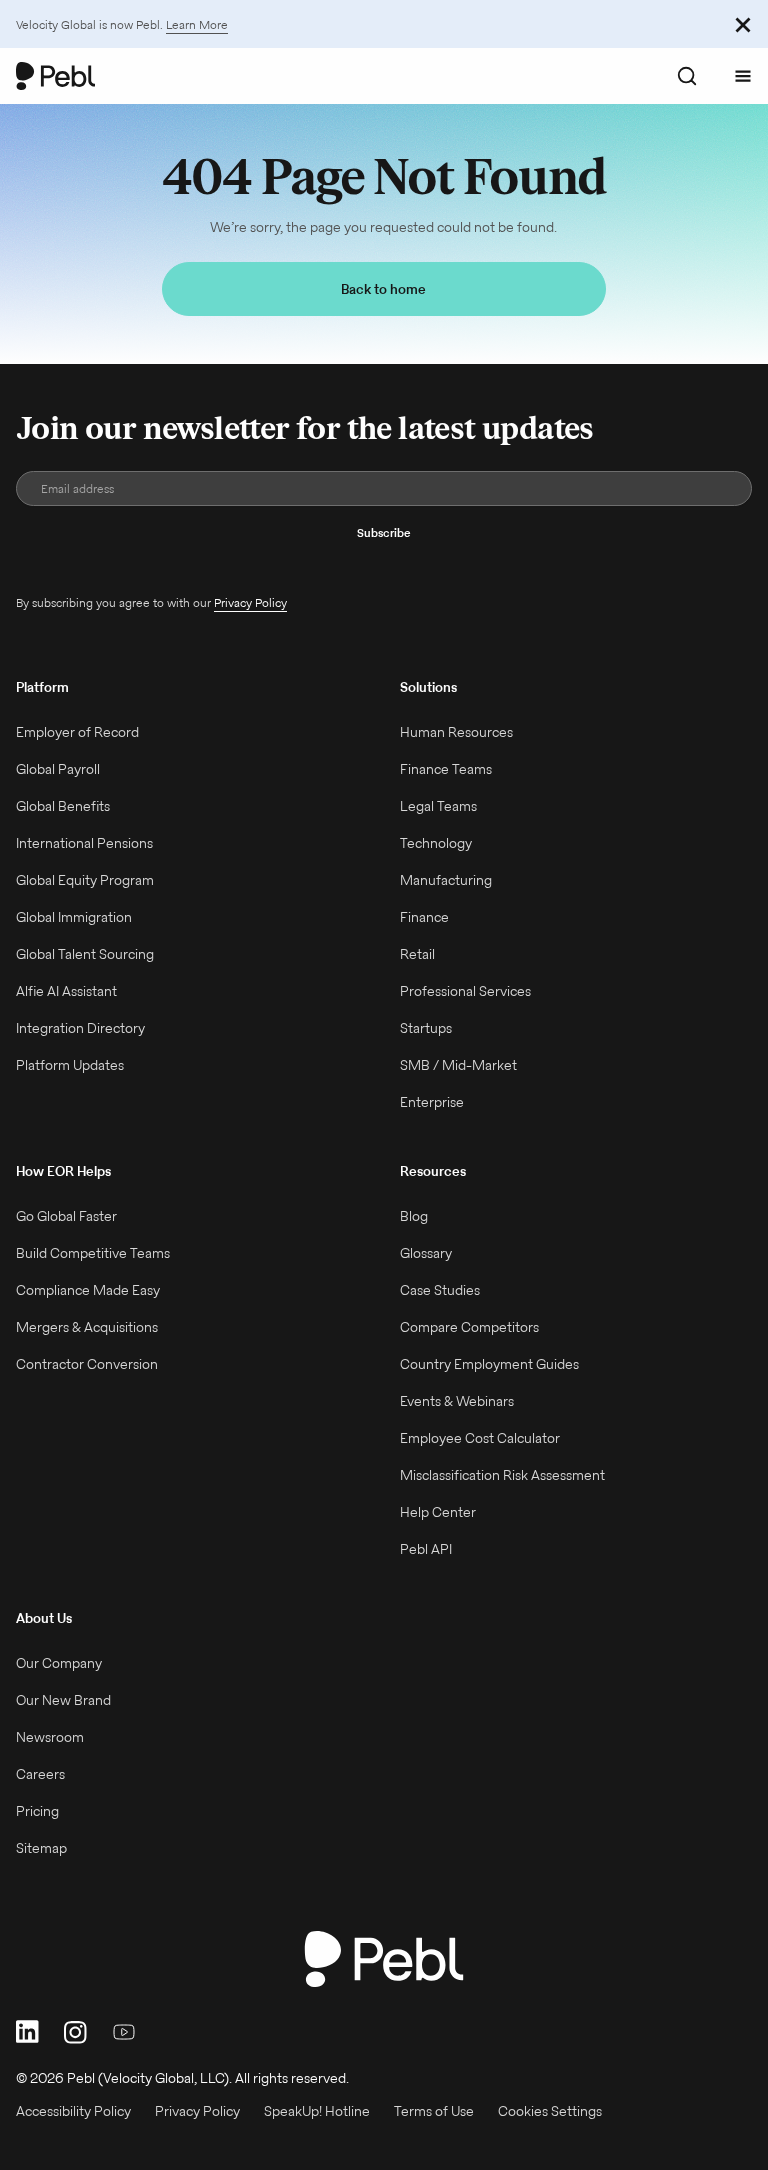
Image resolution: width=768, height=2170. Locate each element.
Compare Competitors (469, 1327)
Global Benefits (63, 806)
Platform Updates (70, 1065)
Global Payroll (58, 769)
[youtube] (124, 2031)
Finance (424, 917)
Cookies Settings (550, 2111)
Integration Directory (80, 1028)
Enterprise (432, 1102)
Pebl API (426, 1549)
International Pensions (84, 843)
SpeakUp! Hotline (317, 2111)
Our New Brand (63, 1700)
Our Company (59, 1663)
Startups (426, 1028)
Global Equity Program (85, 880)
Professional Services (465, 991)
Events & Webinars (457, 1401)
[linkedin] (28, 2031)
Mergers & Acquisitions (87, 1327)
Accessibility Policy (73, 2111)
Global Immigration (74, 917)
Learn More (197, 24)
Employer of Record (77, 732)
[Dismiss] (743, 24)
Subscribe (384, 532)
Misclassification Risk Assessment (502, 1475)
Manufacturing (446, 880)
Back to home (383, 289)
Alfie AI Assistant (66, 991)
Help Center (438, 1512)
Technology (436, 843)
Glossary (426, 1253)
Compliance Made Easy (88, 1290)
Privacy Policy (250, 602)
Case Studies (440, 1290)
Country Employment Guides (489, 1364)
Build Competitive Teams (93, 1253)
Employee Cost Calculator (480, 1438)
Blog (414, 1216)
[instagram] (76, 2031)
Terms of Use (434, 2111)
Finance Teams (446, 769)
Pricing (37, 1811)
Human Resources (456, 732)
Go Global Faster (66, 1216)
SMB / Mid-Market (458, 1065)
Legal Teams (438, 806)
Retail (417, 954)
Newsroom (50, 1737)
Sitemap (41, 1848)
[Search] (687, 76)
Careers (40, 1774)
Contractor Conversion (87, 1364)
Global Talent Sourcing (85, 954)
